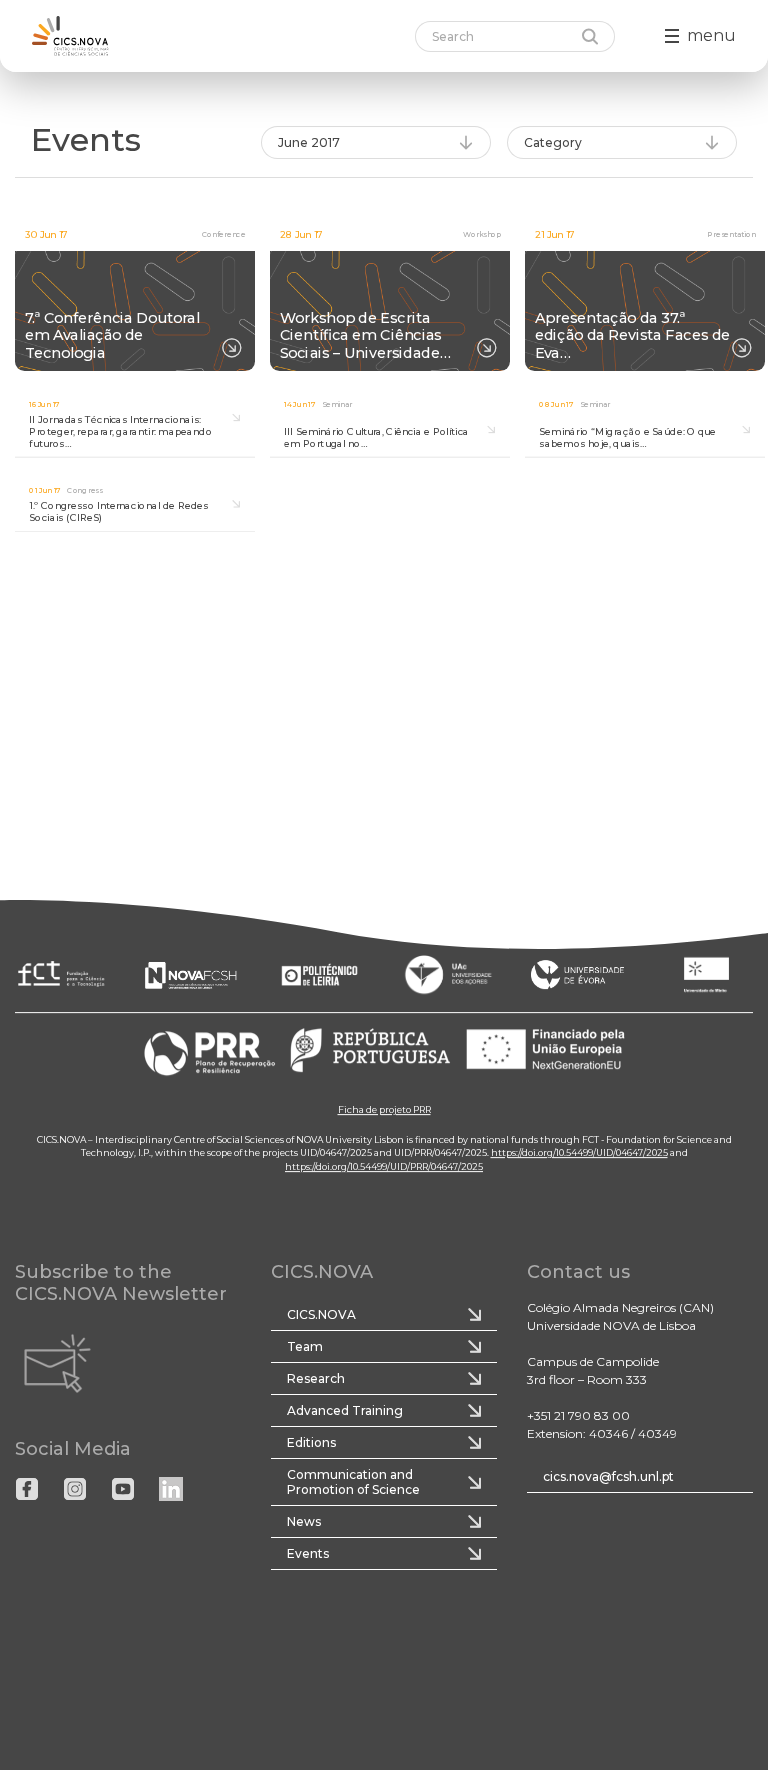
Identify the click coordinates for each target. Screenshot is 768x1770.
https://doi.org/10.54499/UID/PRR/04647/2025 (384, 1166)
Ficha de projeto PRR (384, 1109)
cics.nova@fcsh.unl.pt (608, 1476)
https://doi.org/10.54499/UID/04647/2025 (579, 1152)
